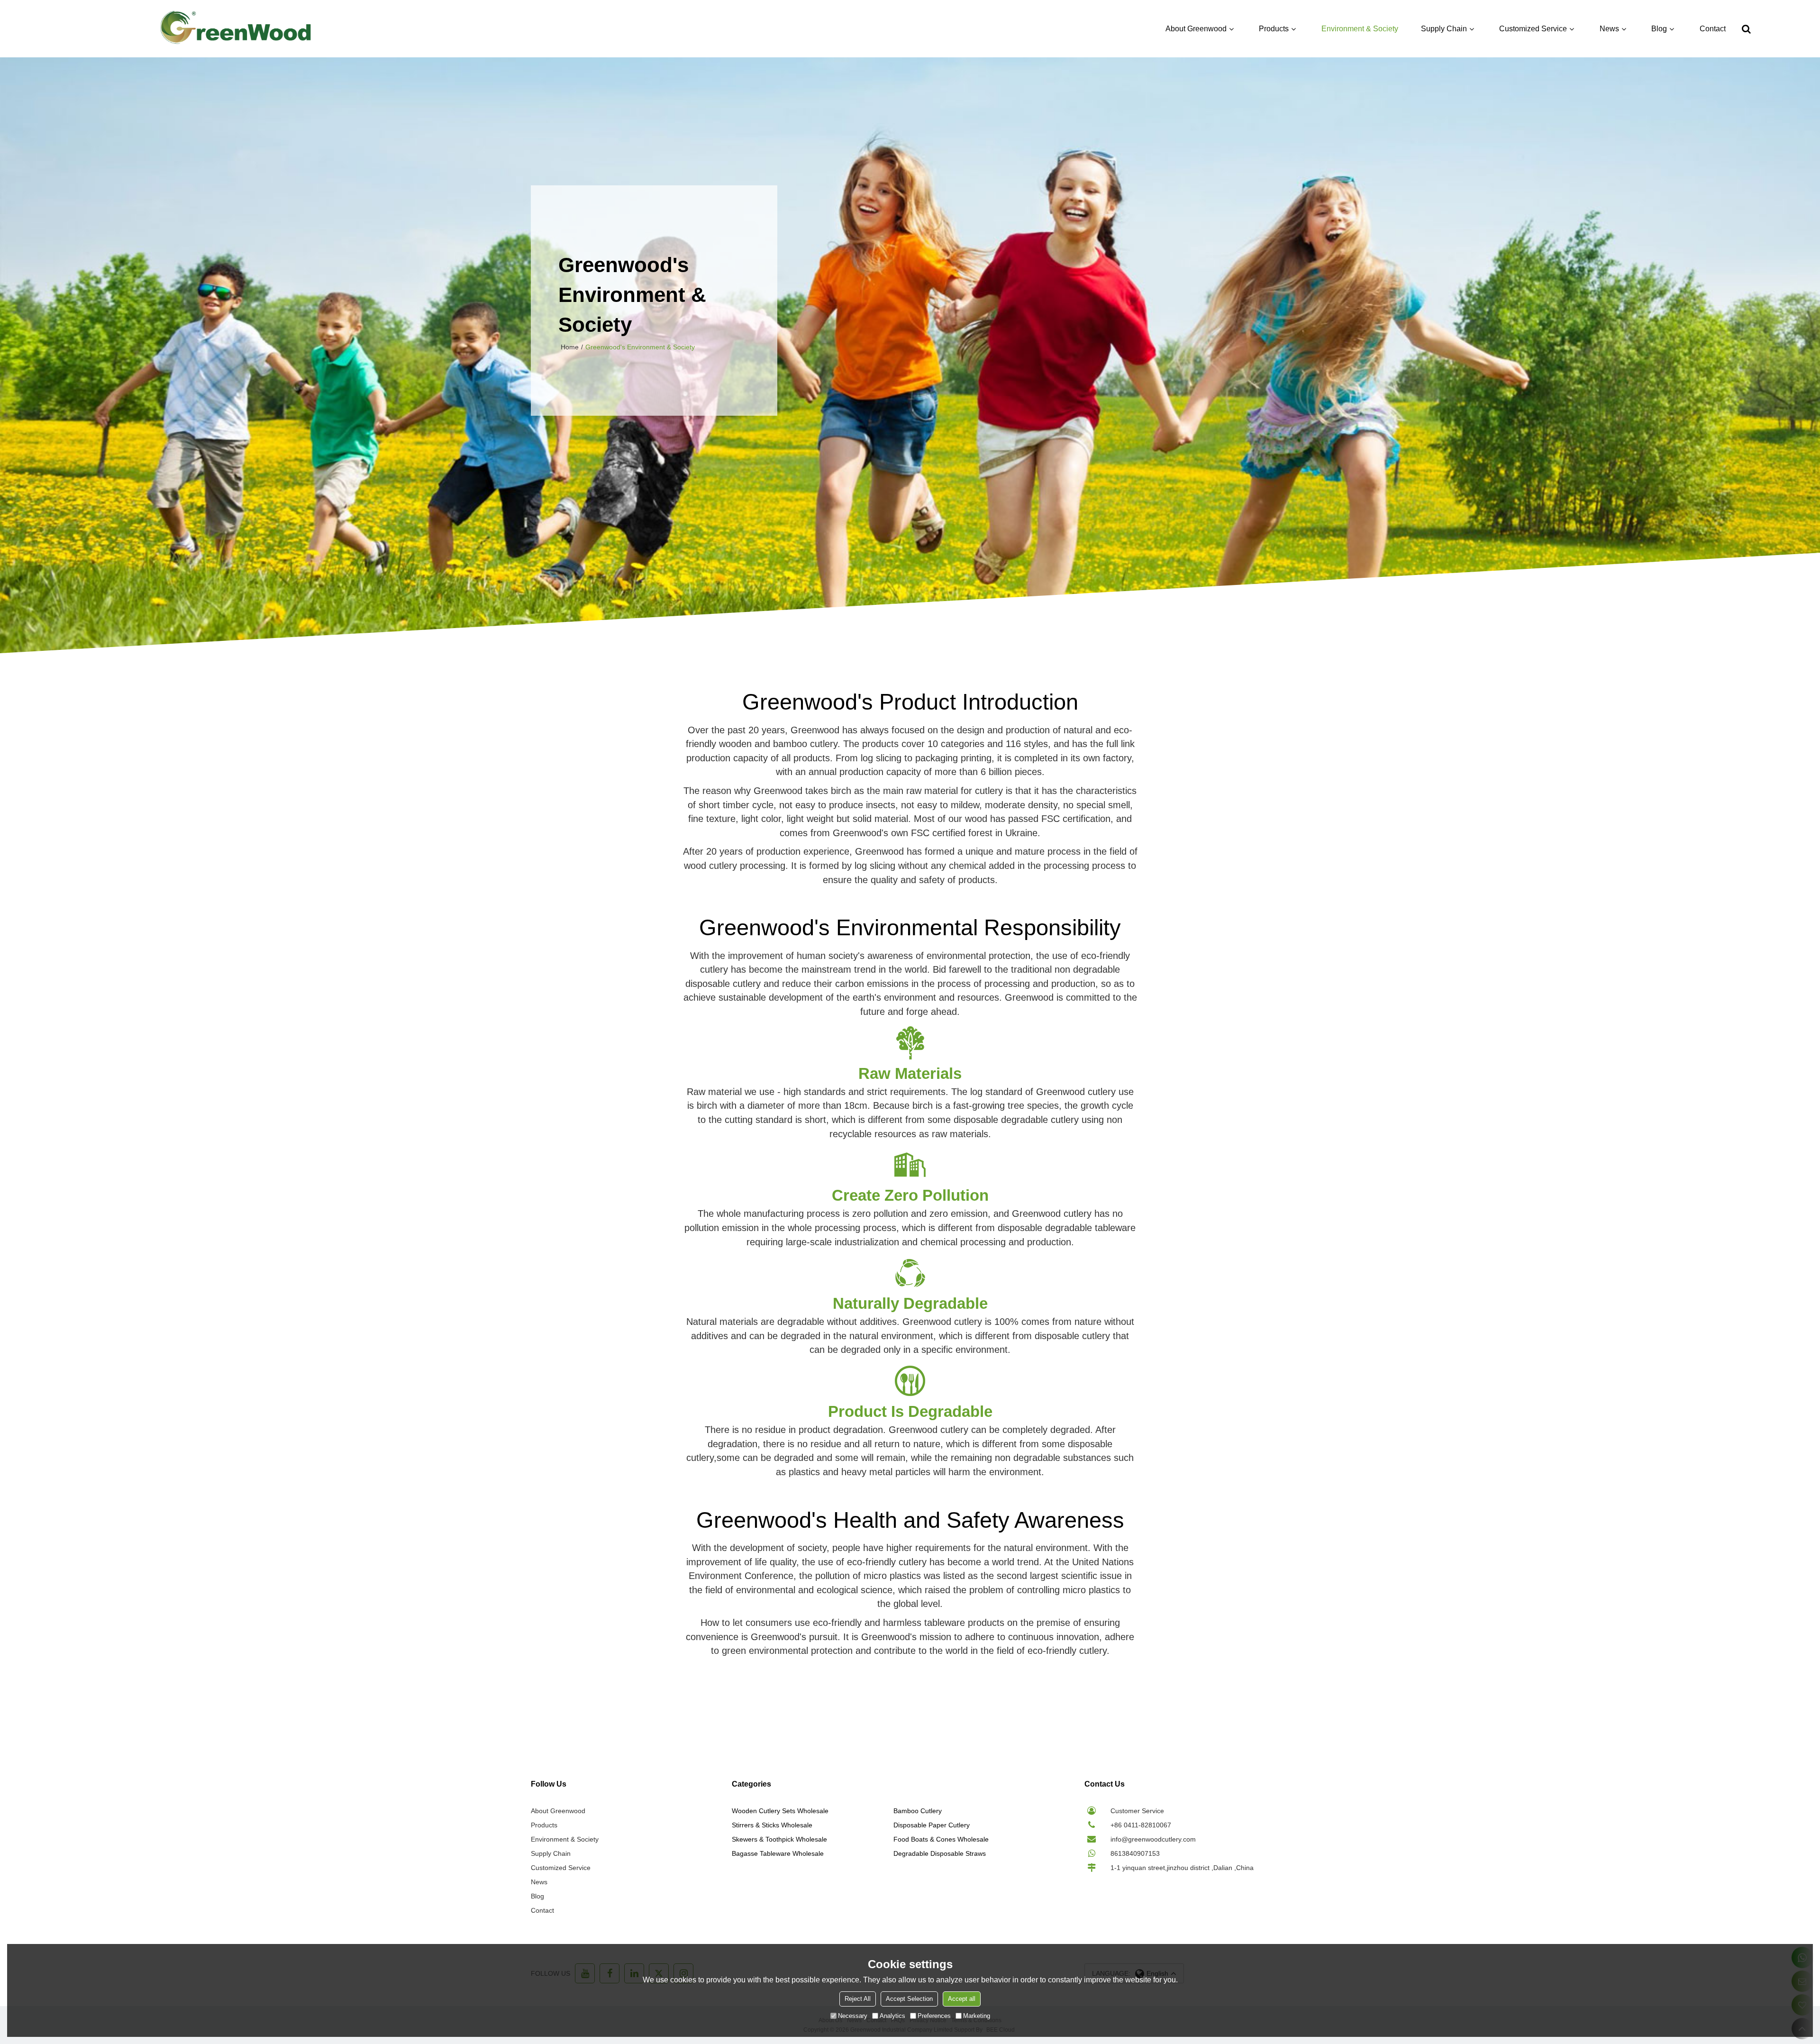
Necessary (853, 2016)
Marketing (977, 2016)
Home (570, 347)
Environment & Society (1360, 29)
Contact (1713, 29)
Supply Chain (1444, 29)
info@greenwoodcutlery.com (1153, 1839)
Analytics (892, 2016)
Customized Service (1533, 29)
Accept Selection (909, 1999)
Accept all (962, 1999)
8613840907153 (1135, 1853)
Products (1274, 29)
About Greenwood (1196, 29)
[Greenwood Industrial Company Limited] (236, 29)
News (1609, 29)
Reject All (858, 1999)
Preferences (934, 2016)
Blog (1659, 29)
